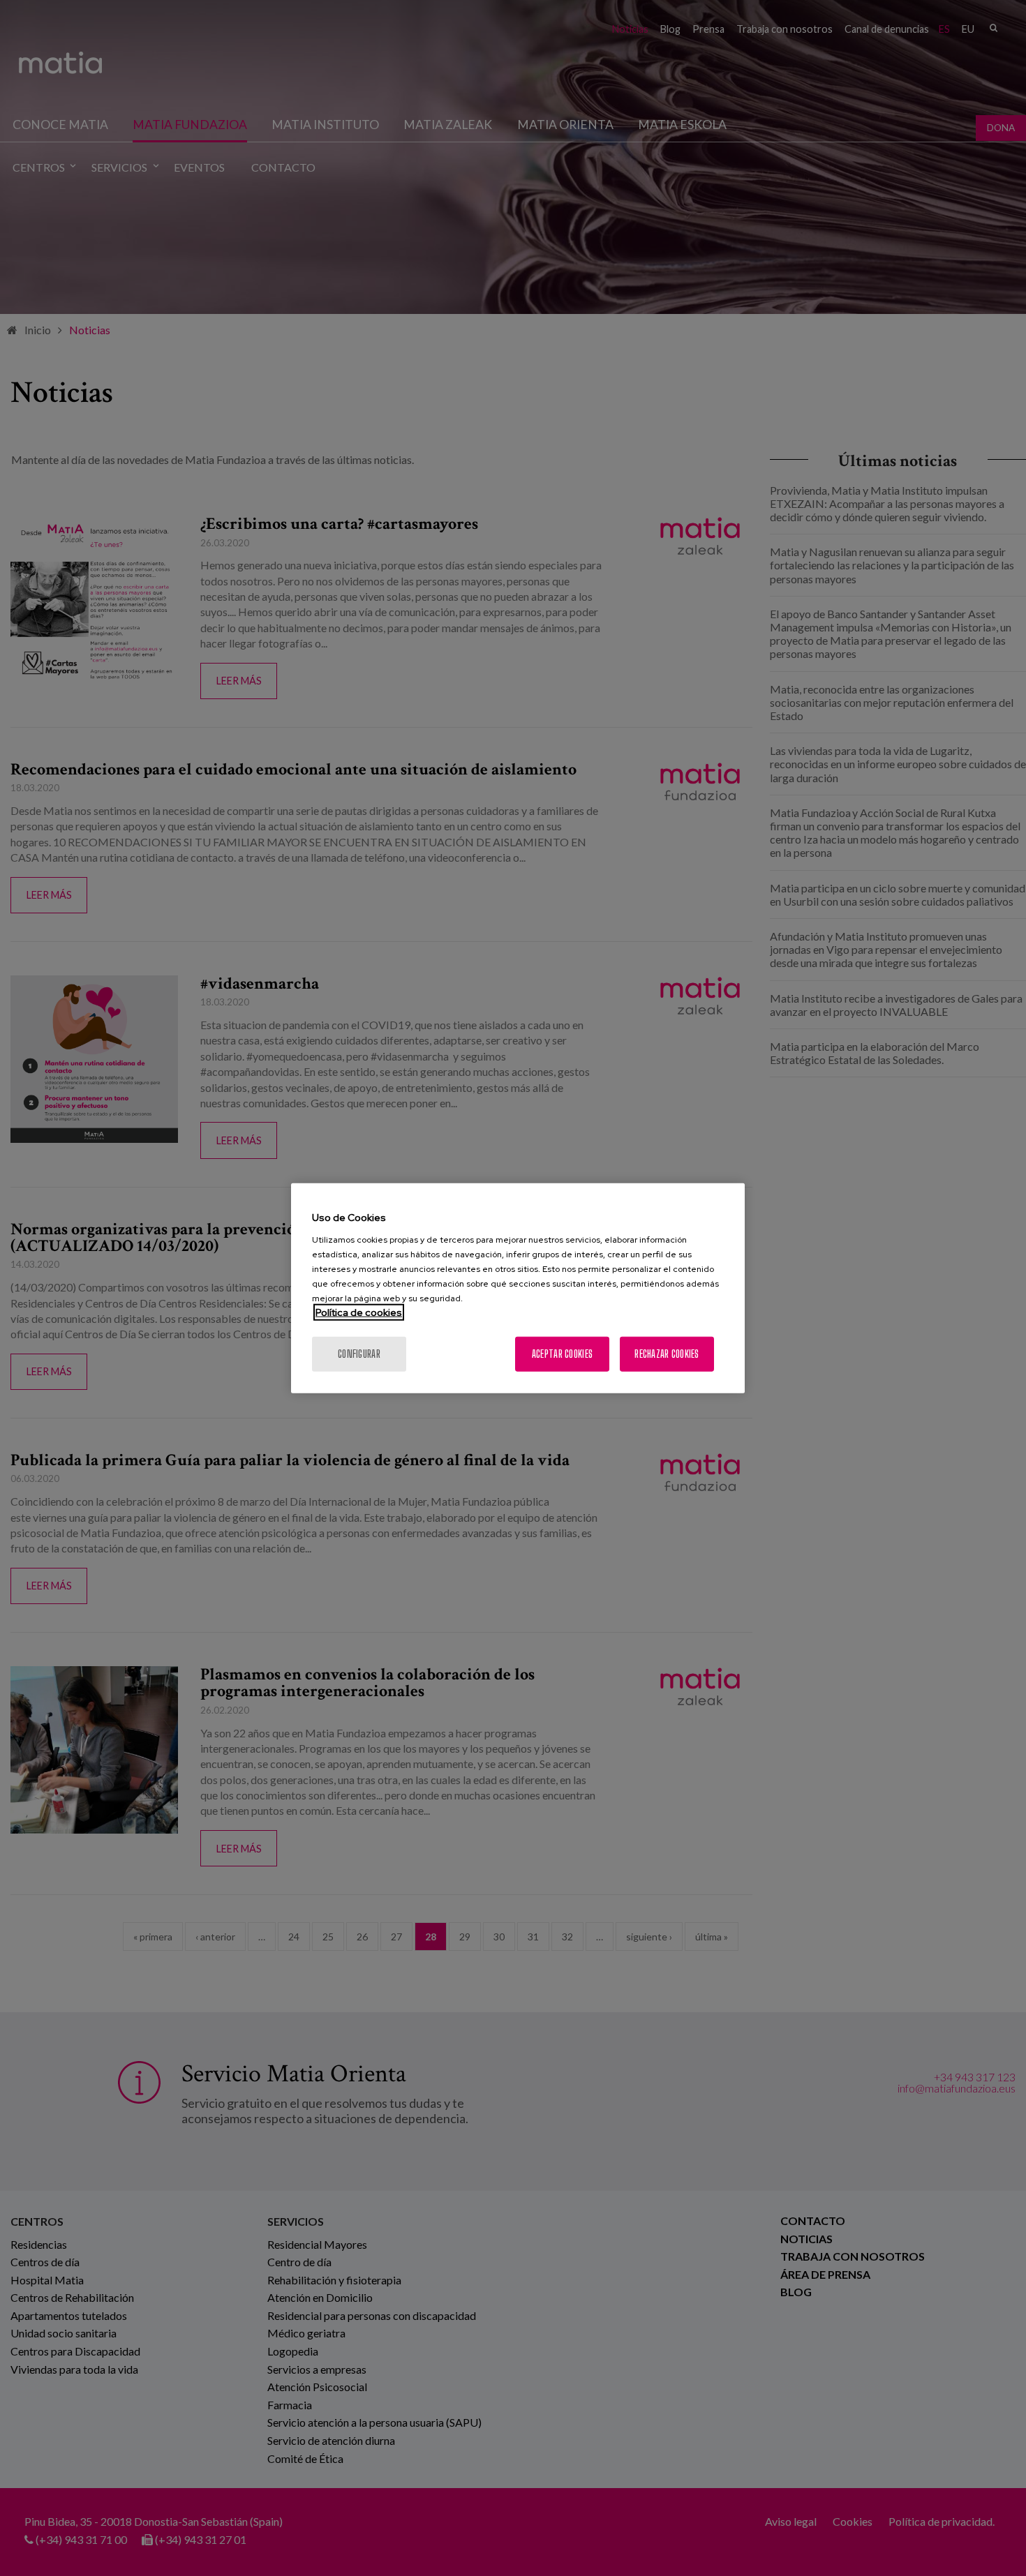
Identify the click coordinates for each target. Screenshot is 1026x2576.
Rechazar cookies (667, 1353)
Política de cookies (359, 1312)
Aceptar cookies (562, 1353)
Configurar (359, 1353)
